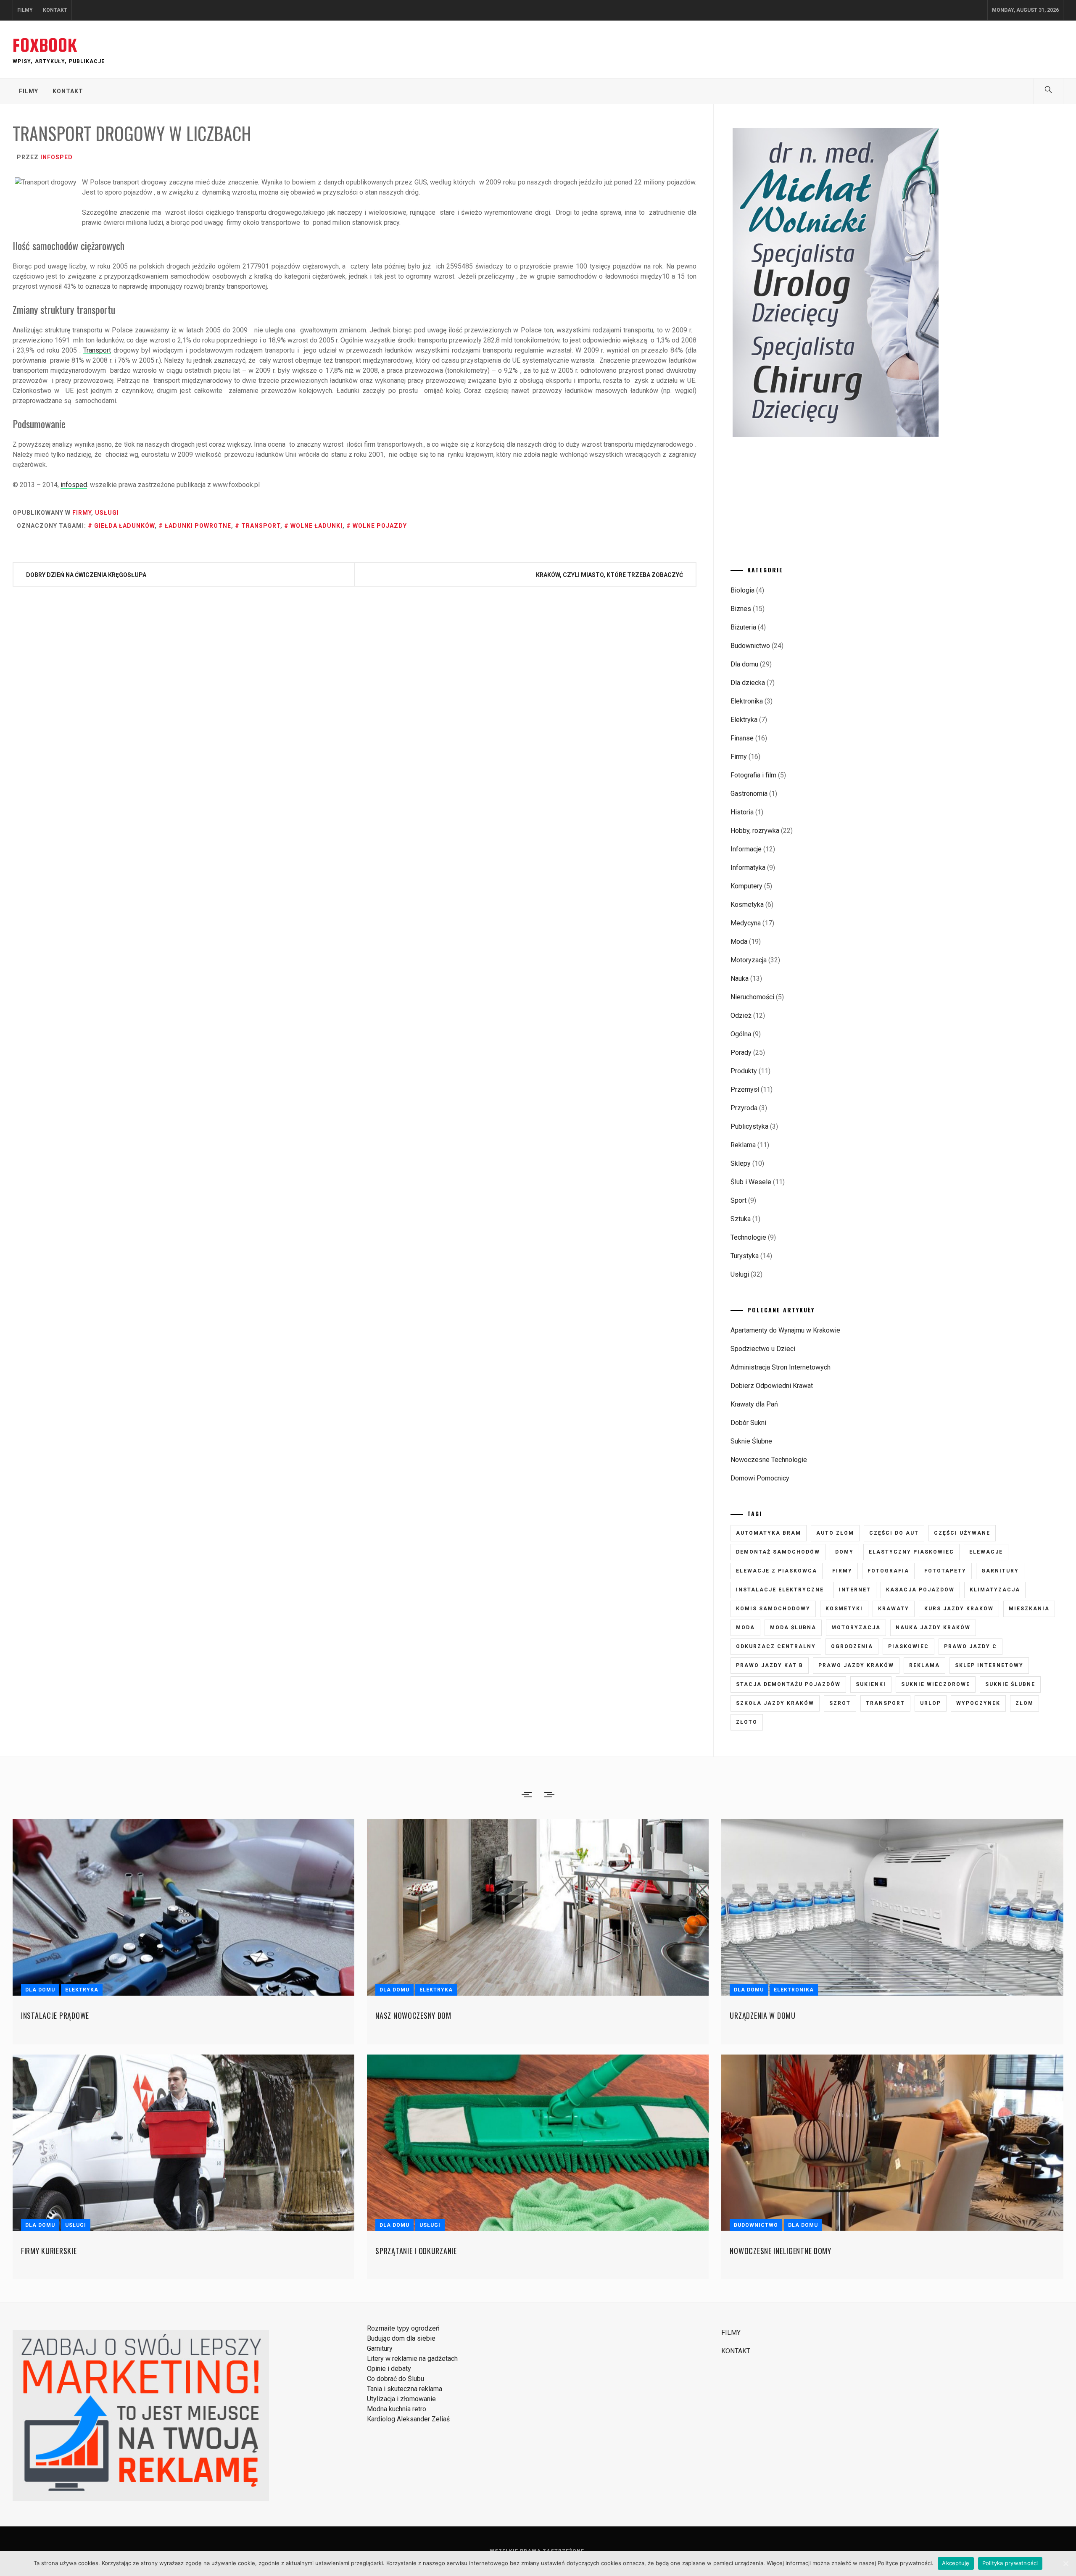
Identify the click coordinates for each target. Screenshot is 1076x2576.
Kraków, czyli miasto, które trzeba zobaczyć (609, 575)
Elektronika (747, 701)
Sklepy (741, 1163)
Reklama (743, 1145)
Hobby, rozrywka (755, 831)
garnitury (1000, 1571)
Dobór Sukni (748, 1423)
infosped (57, 157)
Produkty (744, 1071)
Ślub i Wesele (751, 1182)
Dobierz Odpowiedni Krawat (772, 1386)
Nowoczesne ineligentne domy (780, 2251)
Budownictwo (750, 646)
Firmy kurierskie (49, 2251)
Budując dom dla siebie (401, 2338)
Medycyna (746, 923)
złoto (747, 1722)
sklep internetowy (989, 1665)
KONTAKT (55, 10)
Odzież (741, 1015)
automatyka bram (769, 1533)
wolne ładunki (316, 526)
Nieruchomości (752, 997)
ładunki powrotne (198, 526)
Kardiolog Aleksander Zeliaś (408, 2419)
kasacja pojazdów (920, 1590)
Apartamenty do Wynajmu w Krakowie (785, 1330)
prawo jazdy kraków (856, 1665)
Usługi (107, 513)
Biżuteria (743, 627)
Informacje (746, 849)
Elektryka (744, 720)
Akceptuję (956, 2563)
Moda (739, 942)
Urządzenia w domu (762, 2015)
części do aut (894, 1533)
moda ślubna (793, 1628)
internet (855, 1590)
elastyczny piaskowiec (911, 1552)
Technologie (748, 1237)
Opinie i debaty (389, 2369)
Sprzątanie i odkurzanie (416, 2251)
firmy (842, 1571)
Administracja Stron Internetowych (781, 1367)
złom (1025, 1703)
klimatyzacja (995, 1590)
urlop (931, 1703)
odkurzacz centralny (776, 1646)
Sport (738, 1200)
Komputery (746, 886)
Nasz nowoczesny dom (413, 2015)
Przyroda (744, 1108)
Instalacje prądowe (55, 2015)
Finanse (742, 738)
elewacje (986, 1552)
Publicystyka (749, 1126)
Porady (741, 1052)
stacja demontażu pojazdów (788, 1684)
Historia (742, 812)
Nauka (740, 979)
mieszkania (1029, 1609)
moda (745, 1628)
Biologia (742, 590)
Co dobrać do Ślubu (396, 2379)
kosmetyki (844, 1609)
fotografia (888, 1571)
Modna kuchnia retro (397, 2409)
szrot (840, 1703)
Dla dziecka (748, 683)
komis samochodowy (773, 1609)
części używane (962, 1533)
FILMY (25, 10)
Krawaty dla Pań (754, 1404)
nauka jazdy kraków (933, 1628)
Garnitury (380, 2348)
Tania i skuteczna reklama (405, 2389)
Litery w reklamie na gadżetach (412, 2359)
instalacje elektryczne (780, 1590)
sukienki (871, 1684)
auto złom (835, 1533)
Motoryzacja (749, 960)
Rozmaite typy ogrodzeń (403, 2328)
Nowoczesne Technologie (769, 1460)
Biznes (741, 609)
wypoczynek (978, 1703)
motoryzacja (856, 1628)
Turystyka (745, 1256)
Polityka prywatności (1010, 2563)
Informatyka (748, 868)
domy (844, 1552)
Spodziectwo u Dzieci (763, 1349)
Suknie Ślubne (751, 1441)
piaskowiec (909, 1646)
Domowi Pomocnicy (760, 1478)
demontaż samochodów (778, 1552)
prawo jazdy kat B (770, 1665)
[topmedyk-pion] (838, 435)
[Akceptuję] (1065, 2563)
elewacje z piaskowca (777, 1571)
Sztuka (741, 1219)
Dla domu (744, 664)
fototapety (945, 1571)
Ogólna (741, 1034)
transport (261, 526)
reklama (924, 1665)
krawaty (894, 1609)
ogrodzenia (852, 1646)
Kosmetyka (747, 905)
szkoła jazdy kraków (775, 1703)
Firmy (82, 513)
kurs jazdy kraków (959, 1609)
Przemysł (745, 1089)
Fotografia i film (753, 775)
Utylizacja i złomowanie (401, 2399)
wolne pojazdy (380, 526)
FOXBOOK (45, 45)
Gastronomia (749, 794)
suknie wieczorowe (936, 1684)
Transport (97, 350)
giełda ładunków (124, 526)
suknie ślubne (1010, 1684)
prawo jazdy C (971, 1646)
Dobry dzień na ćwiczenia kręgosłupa (86, 575)
